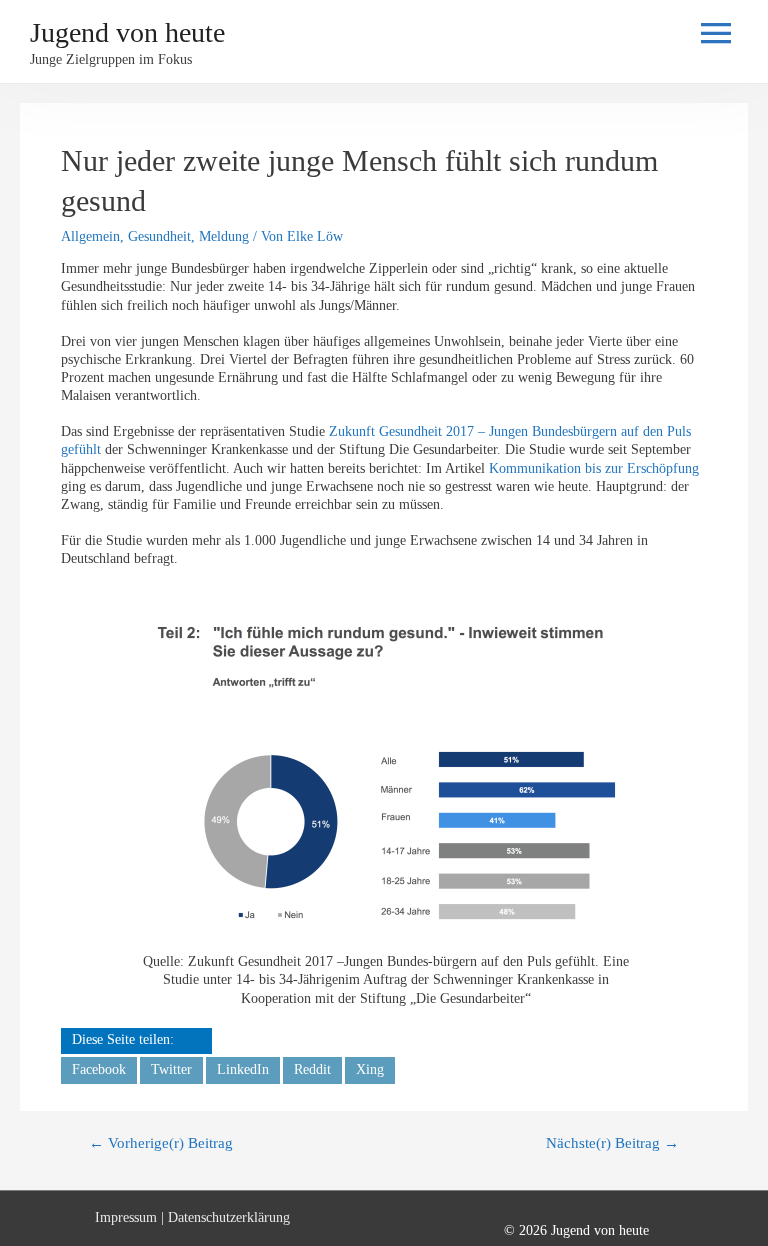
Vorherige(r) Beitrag (161, 1143)
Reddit (312, 1069)
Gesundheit (159, 236)
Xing (370, 1069)
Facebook (99, 1069)
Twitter (171, 1069)
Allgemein (90, 236)
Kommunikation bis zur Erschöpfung (594, 468)
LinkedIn (243, 1069)
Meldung (224, 236)
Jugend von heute (127, 32)
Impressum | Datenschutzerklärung (192, 1217)
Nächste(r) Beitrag (612, 1143)
